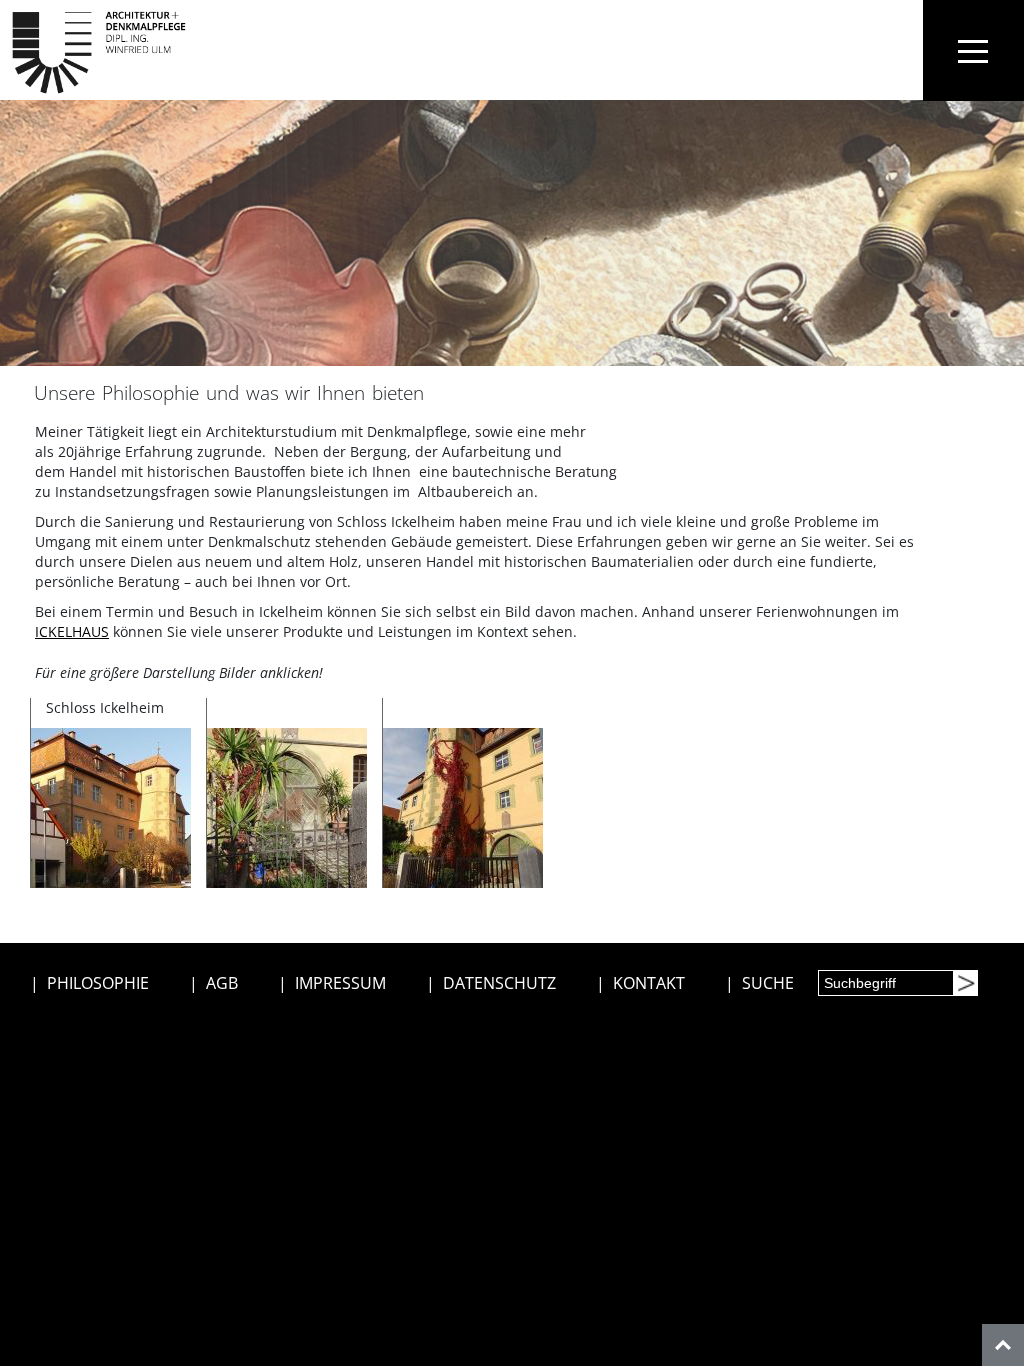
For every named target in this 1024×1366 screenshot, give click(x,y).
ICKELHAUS (72, 631)
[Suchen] (965, 983)
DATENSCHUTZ (499, 983)
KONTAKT (649, 983)
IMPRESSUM (340, 983)
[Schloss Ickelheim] (111, 806)
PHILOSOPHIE (98, 983)
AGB (222, 983)
